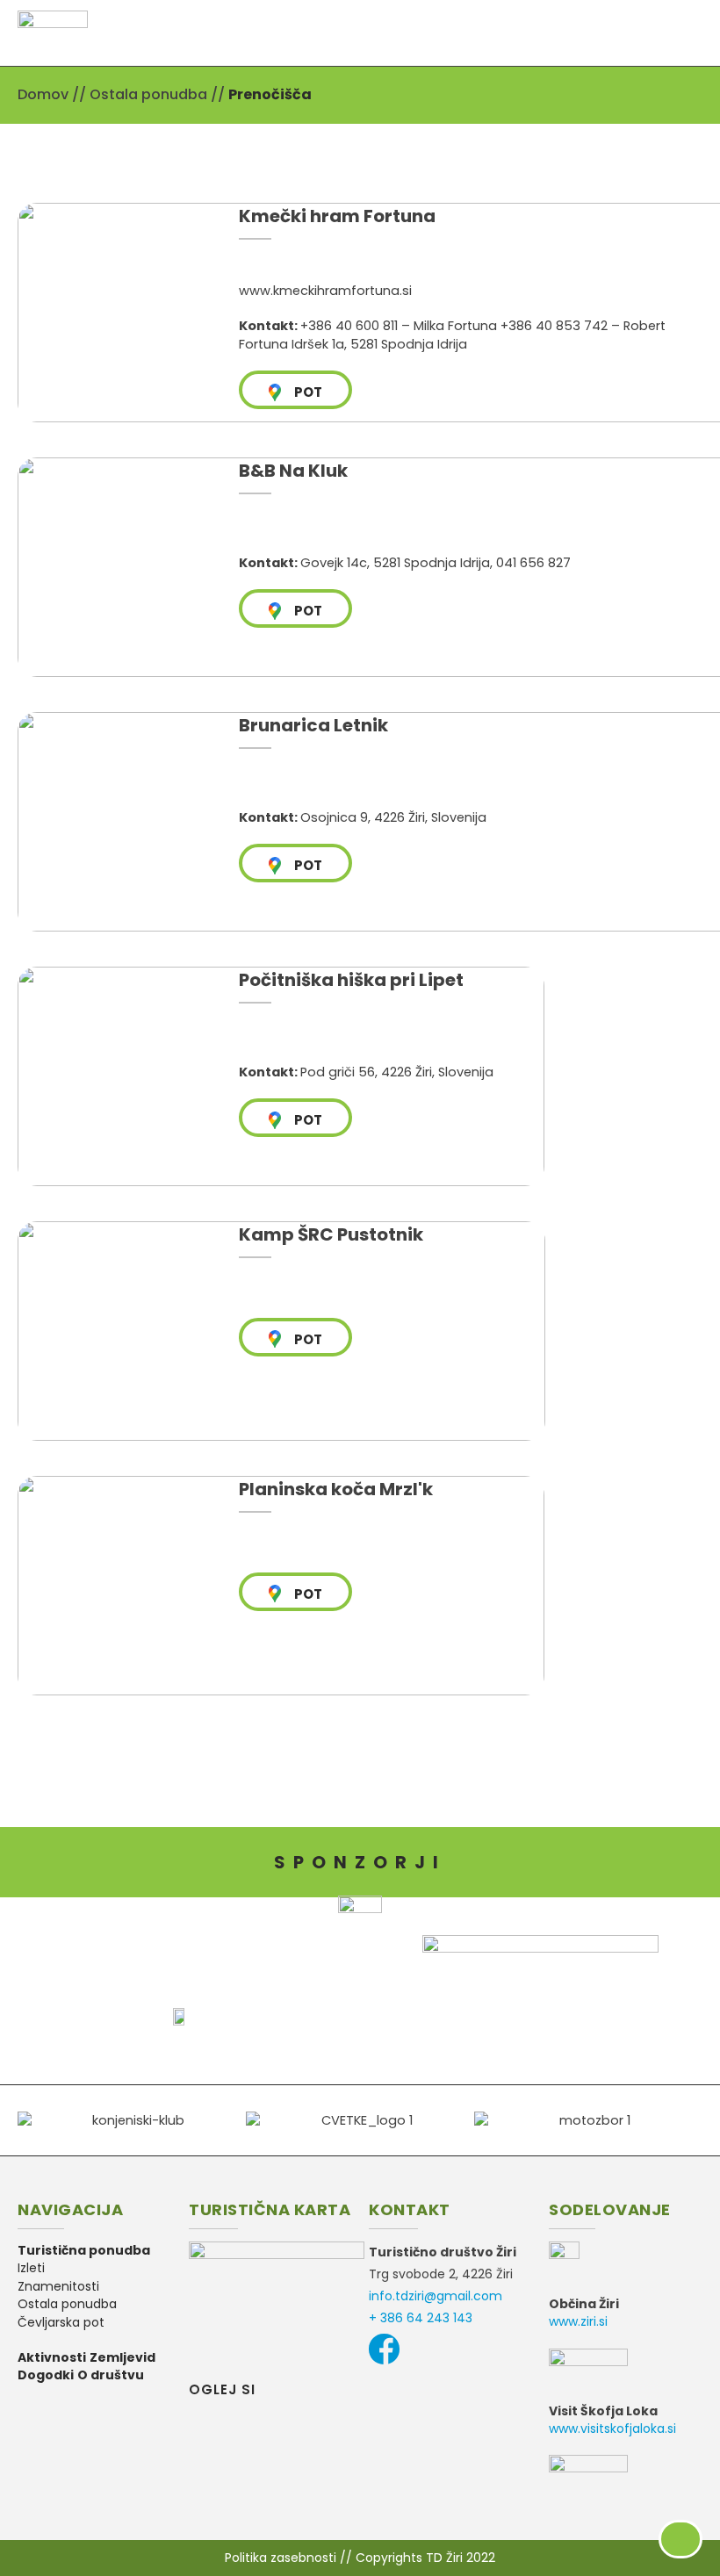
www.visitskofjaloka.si (612, 2428)
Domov (43, 94)
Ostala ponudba (148, 94)
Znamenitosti (58, 2286)
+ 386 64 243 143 (421, 2318)
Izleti (31, 2268)
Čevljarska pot (61, 2322)
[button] (695, 33)
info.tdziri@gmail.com (436, 2296)
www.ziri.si (578, 2321)
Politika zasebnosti (281, 2558)
